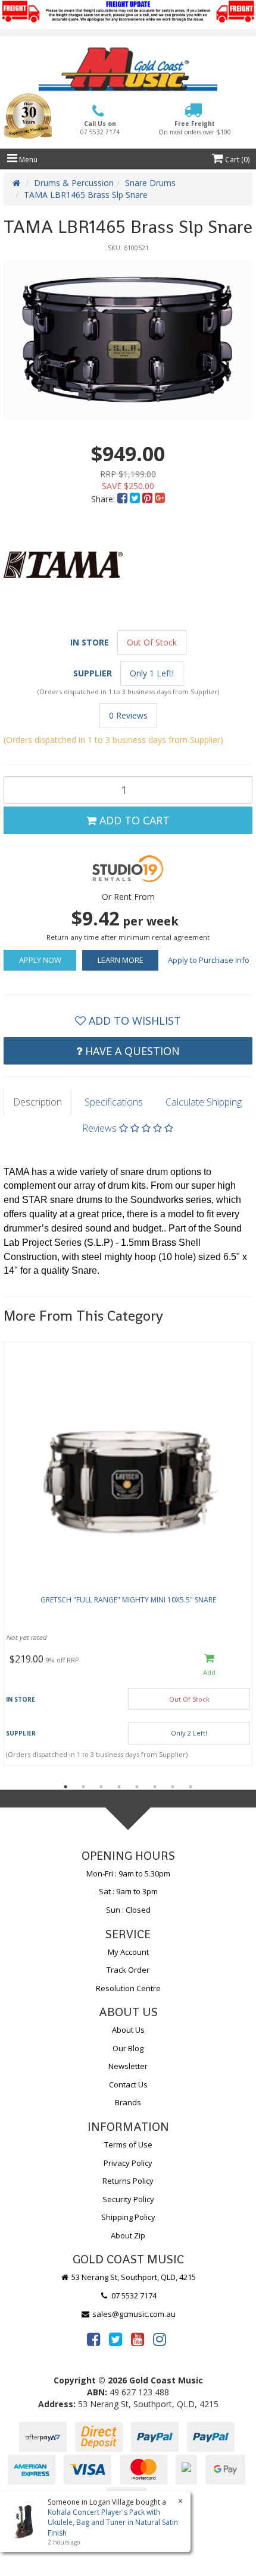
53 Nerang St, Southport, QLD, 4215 (133, 2277)
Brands (128, 2102)
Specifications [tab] (114, 1102)
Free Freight (195, 128)
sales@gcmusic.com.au (133, 2314)
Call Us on (100, 128)
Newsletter (128, 2066)
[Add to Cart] (209, 1666)
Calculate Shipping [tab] (204, 1102)
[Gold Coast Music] (128, 69)
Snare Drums (150, 183)
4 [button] (119, 1787)
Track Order (128, 1970)
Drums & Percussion (74, 183)
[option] (128, 340)
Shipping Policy (128, 2217)
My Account (128, 1952)
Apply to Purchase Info (209, 960)
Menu (27, 160)
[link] (93, 2339)
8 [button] (191, 1787)
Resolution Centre (128, 1988)
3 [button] (101, 1787)
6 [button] (155, 1787)
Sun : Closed (128, 1910)
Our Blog (128, 2048)
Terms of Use (128, 2144)
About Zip (128, 2235)
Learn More (121, 960)
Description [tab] (38, 1102)
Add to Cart (133, 820)
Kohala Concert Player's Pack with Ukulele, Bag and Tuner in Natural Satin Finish (113, 2522)
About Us (128, 2030)
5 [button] (137, 1787)
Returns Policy (128, 2181)
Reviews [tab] (101, 1128)
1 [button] (65, 1787)
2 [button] (83, 1787)
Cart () (236, 160)
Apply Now (40, 960)
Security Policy (128, 2199)
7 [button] (173, 1787)
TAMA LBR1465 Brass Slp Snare (86, 195)
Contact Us (128, 2084)
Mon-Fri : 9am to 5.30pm (128, 1873)
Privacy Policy (128, 2163)
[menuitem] (124, 499)
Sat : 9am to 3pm (128, 1891)
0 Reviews (128, 715)
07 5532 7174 (133, 2295)
